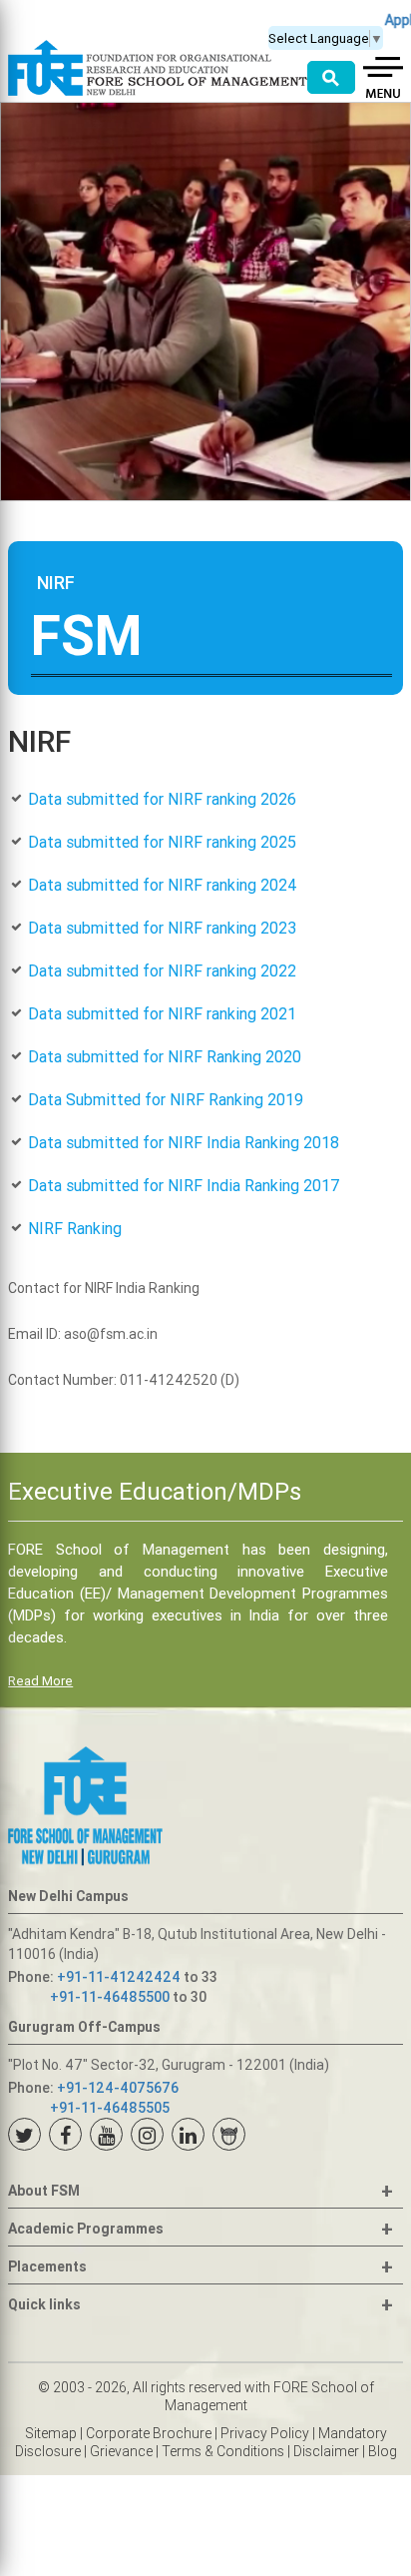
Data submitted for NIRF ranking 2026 (162, 799)
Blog (383, 2451)
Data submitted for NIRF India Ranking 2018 (184, 1142)
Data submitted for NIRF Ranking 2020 (165, 1056)
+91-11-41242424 (119, 1977)
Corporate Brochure (149, 2433)
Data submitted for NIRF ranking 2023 (162, 928)
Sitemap (51, 2433)
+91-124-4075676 (118, 2088)
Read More (40, 1681)
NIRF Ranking (75, 1228)
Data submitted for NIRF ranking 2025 (162, 842)
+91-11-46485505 (110, 2108)
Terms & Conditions (223, 2451)
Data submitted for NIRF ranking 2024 (163, 885)
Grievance (121, 2451)
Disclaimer (326, 2451)
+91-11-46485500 (110, 1997)
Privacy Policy (265, 2433)
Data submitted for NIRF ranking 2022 (162, 970)
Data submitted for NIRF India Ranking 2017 (184, 1185)
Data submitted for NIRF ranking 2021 (162, 1013)
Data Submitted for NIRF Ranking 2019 (166, 1099)
